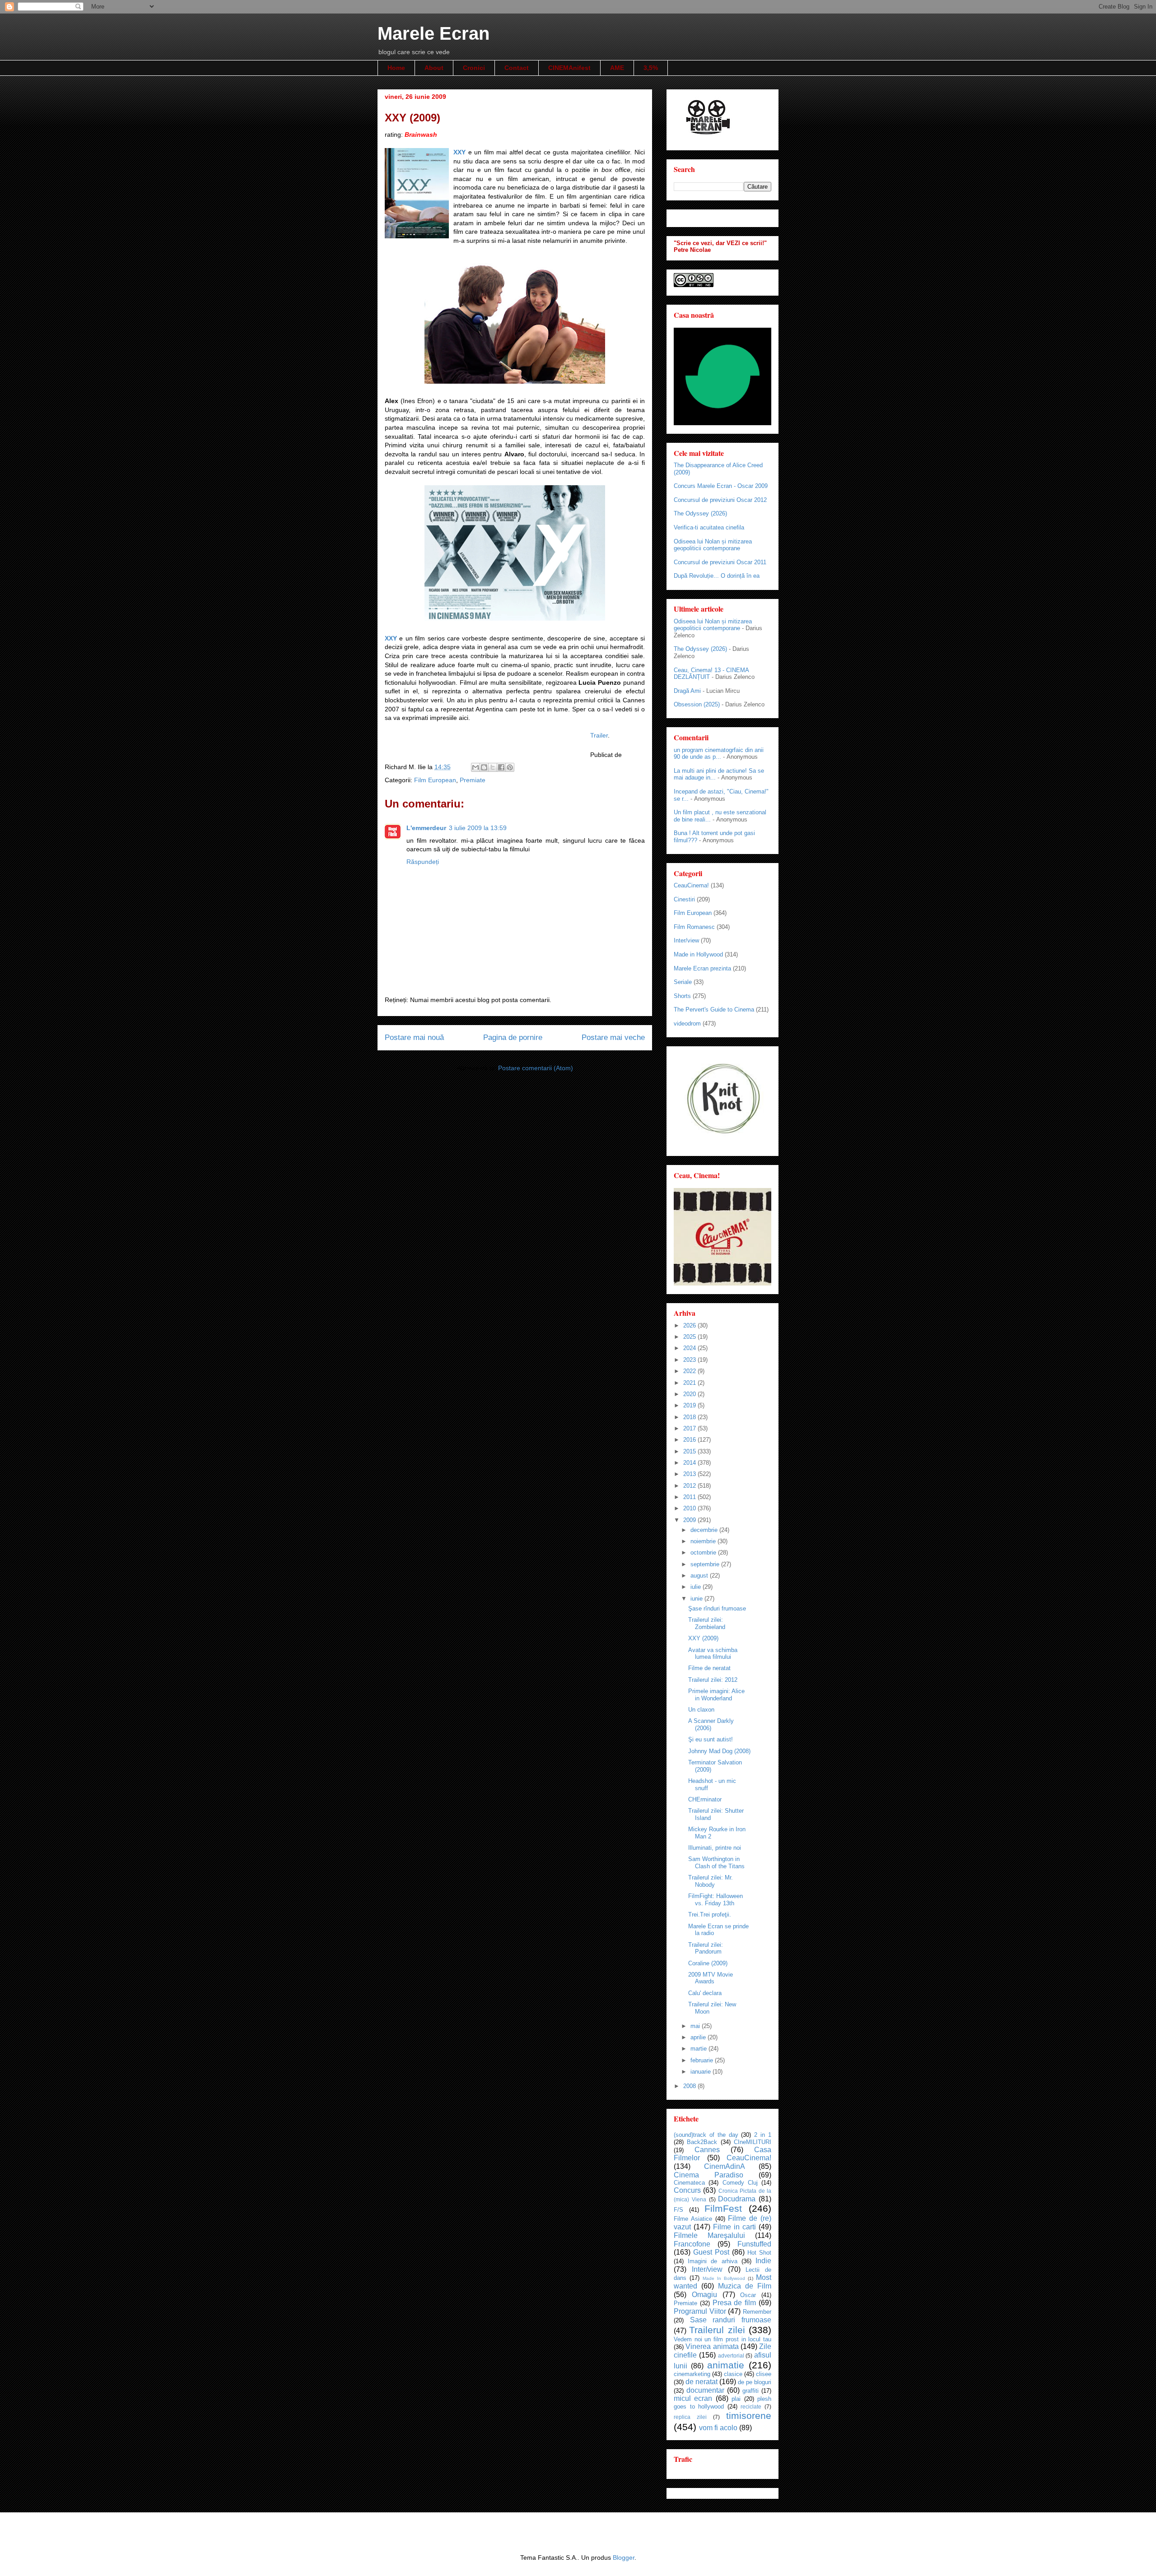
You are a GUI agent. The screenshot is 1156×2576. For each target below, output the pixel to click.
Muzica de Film (745, 2286)
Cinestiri (684, 899)
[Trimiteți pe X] (493, 767)
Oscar (748, 2295)
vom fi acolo (718, 2428)
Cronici (474, 68)
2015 (690, 1451)
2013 (690, 1474)
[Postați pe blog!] (484, 767)
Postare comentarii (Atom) (536, 1068)
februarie (703, 2060)
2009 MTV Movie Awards (711, 1978)
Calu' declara (705, 1993)
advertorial (731, 2356)
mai (696, 2026)
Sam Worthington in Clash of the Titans (716, 1863)
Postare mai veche (613, 1037)
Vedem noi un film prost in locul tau (722, 2339)
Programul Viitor (700, 2311)
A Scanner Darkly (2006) (711, 1724)
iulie (697, 1587)
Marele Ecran (433, 33)
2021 (690, 1383)
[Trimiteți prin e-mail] (475, 767)
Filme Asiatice (693, 2219)
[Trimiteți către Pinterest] (510, 767)
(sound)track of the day (706, 2135)
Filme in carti (734, 2227)
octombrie (704, 1553)
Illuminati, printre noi (715, 1848)
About (434, 68)
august (700, 1576)
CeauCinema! (691, 885)
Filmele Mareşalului (709, 2235)
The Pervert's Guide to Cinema (714, 1010)
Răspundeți (423, 862)
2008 (690, 2086)
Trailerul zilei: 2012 (713, 1680)
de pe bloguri (755, 2382)
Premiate (473, 780)
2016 (690, 1440)
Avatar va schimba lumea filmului (713, 1654)
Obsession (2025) (697, 704)
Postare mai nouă (414, 1037)
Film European (435, 780)
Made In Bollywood (724, 2278)
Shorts (682, 996)
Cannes (707, 2150)
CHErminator (705, 1799)
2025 (690, 1337)
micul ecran (693, 2398)
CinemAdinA (725, 2166)
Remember (757, 2312)
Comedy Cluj (740, 2183)
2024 (690, 1348)
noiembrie (704, 1541)
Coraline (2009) (708, 1963)
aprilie (699, 2037)
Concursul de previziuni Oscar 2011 (720, 562)
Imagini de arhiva (712, 2261)
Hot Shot (759, 2253)
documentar (705, 2390)
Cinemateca (689, 2183)
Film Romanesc (694, 927)
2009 (690, 1520)
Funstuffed (754, 2244)
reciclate (751, 2407)
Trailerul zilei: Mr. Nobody (711, 1881)
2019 (690, 1405)
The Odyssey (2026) (700, 513)
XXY (459, 152)
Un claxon (701, 1710)
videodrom (687, 1023)
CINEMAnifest (569, 68)
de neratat (702, 2382)
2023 (690, 1360)
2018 (690, 1417)
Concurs (687, 2190)
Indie (763, 2261)
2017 (690, 1428)
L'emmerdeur (426, 828)
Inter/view (686, 940)
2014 (690, 1463)
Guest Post (711, 2252)
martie (699, 2049)
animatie (726, 2365)
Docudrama (737, 2199)
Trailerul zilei (717, 2330)
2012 (690, 1486)
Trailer (599, 735)
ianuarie (702, 2072)
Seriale (683, 982)
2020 (690, 1394)
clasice (733, 2374)
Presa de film (734, 2303)
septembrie (706, 1564)
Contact (517, 68)
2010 (690, 1508)
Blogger (624, 2557)
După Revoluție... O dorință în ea (717, 576)
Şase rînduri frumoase (717, 1608)
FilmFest (723, 2208)
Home (396, 68)
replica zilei (690, 2417)
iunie (697, 1599)
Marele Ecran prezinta (702, 968)
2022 (690, 1371)
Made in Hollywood (698, 954)
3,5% (651, 68)
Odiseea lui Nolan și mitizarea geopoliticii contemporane (713, 545)
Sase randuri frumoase (731, 2320)
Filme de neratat (709, 1668)
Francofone (692, 2244)
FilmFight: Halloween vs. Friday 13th (716, 1900)
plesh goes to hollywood (722, 2403)
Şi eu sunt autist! (711, 1739)
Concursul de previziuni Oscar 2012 (720, 500)
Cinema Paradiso (709, 2175)
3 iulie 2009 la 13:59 (478, 828)
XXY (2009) (703, 1638)
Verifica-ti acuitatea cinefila (709, 527)
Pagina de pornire (513, 1037)
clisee (764, 2374)
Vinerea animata (712, 2346)
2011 (690, 1497)
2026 (690, 1325)
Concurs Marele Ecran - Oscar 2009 (721, 486)
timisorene (749, 2416)
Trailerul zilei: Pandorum (706, 1948)
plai (736, 2399)
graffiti (750, 2391)
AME (617, 68)
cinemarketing (692, 2374)
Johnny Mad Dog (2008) (719, 1751)
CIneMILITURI (753, 2142)
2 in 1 (763, 2135)
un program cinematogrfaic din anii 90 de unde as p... (719, 754)
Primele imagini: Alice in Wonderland (716, 1695)
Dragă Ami (687, 691)
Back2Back (702, 2142)
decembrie (705, 1530)
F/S (678, 2210)
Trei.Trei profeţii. (710, 1915)
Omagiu (704, 2295)
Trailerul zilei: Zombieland (707, 1623)
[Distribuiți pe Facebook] (501, 767)
